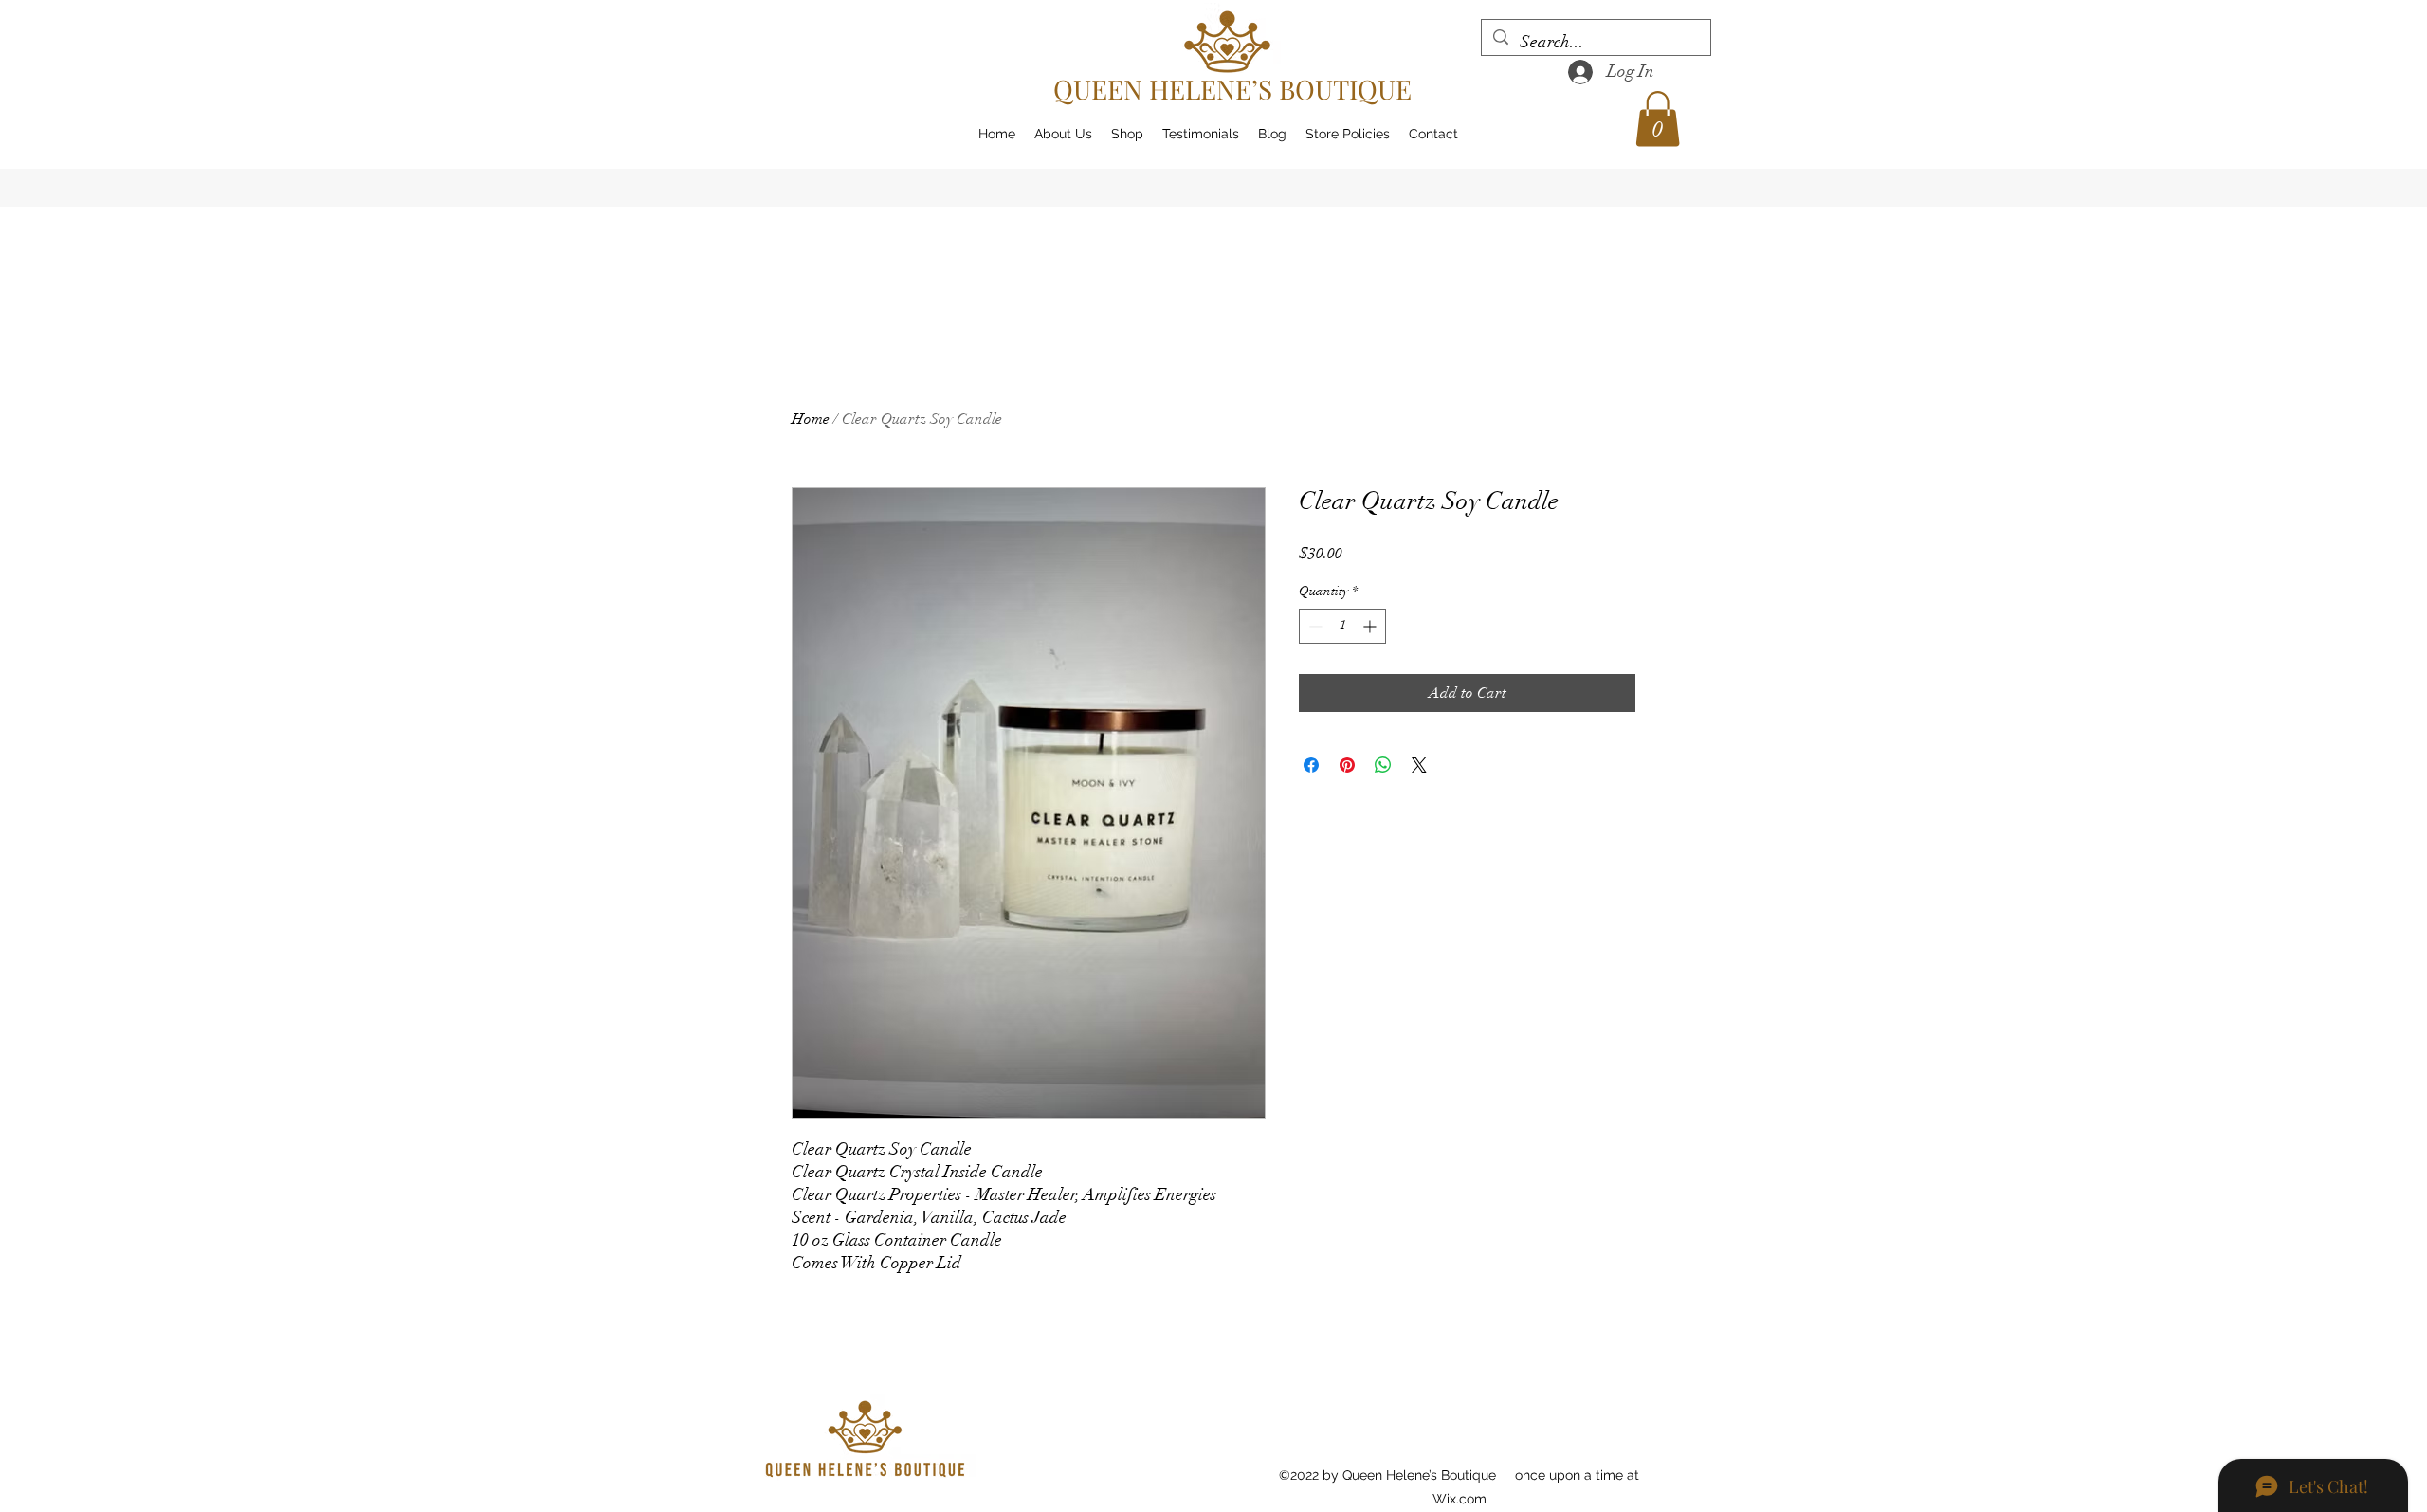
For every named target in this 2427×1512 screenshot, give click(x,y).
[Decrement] (1314, 626)
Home (811, 419)
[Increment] (1371, 626)
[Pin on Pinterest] (1347, 765)
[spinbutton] (1342, 626)
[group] (1213, 323)
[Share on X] (1419, 765)
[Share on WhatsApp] (1383, 765)
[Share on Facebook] (1311, 765)
